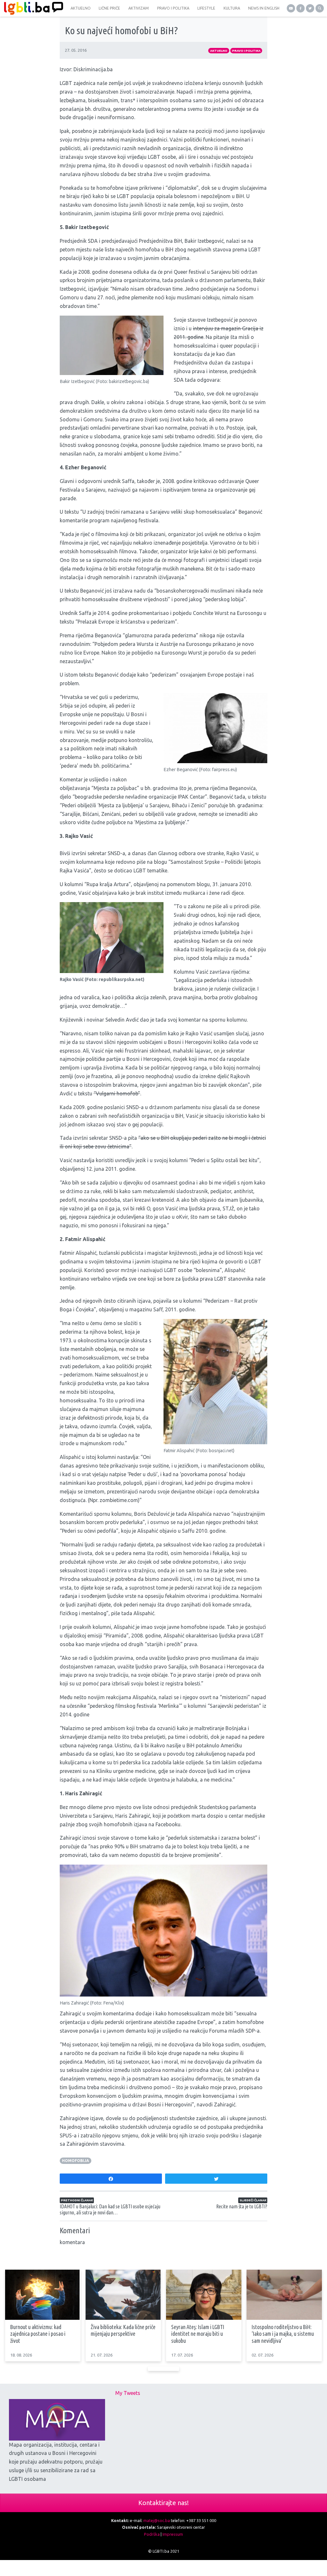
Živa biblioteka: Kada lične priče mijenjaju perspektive (123, 2330)
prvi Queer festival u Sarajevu (197, 272)
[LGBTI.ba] (32, 8)
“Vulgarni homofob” (117, 1093)
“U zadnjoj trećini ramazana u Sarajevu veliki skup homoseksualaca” (159, 512)
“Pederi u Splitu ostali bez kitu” (224, 1160)
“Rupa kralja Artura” (108, 884)
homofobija (76, 2161)
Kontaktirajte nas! (163, 2503)
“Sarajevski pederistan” (234, 1706)
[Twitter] (310, 8)
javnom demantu (127, 2031)
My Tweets (128, 2393)
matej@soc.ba (157, 2520)
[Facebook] (300, 8)
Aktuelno (219, 51)
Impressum (173, 2534)
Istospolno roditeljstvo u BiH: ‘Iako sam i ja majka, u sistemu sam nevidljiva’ (283, 2334)
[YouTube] (291, 8)
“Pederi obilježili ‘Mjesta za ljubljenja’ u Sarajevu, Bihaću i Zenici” (133, 805)
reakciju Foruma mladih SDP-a (225, 2031)
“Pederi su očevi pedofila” (89, 1531)
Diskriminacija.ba (93, 69)
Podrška (152, 2534)
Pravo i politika (246, 51)
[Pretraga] (320, 8)
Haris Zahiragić (133, 1816)
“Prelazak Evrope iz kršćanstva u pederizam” (126, 622)
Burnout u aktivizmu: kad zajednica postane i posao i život (38, 2334)
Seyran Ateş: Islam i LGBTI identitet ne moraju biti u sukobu (198, 2334)
